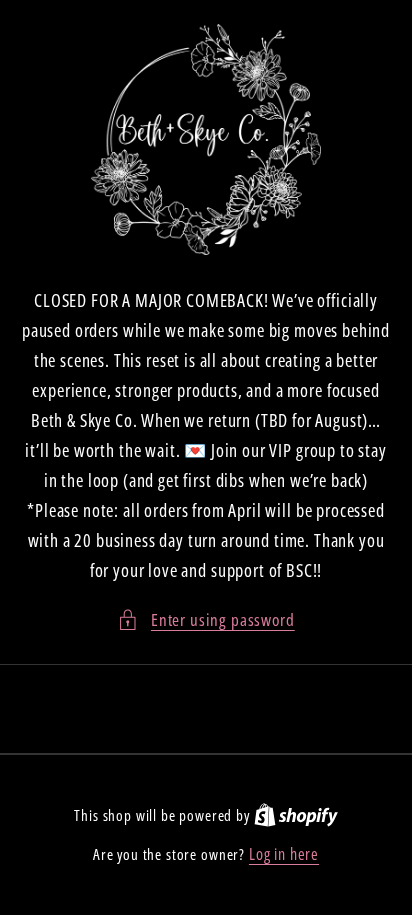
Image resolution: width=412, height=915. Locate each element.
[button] (205, 620)
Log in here (284, 854)
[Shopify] (296, 815)
